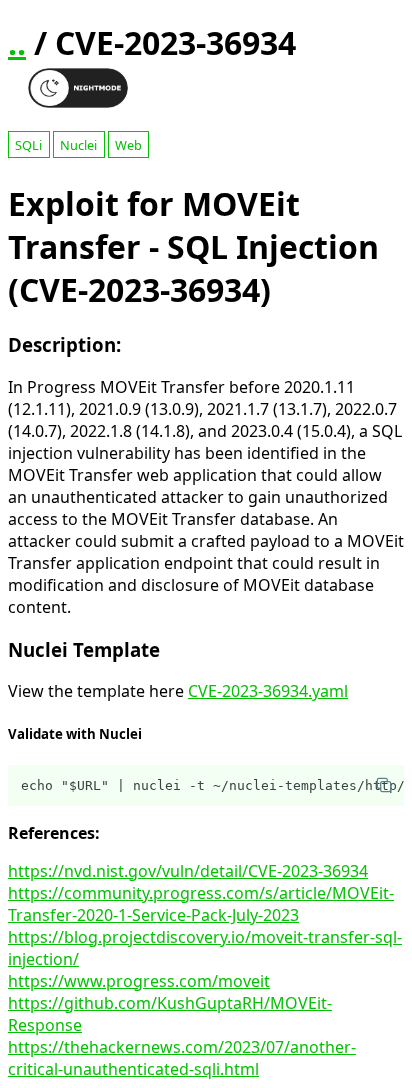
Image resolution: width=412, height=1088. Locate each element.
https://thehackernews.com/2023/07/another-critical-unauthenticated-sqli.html (182, 1058)
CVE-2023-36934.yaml (268, 691)
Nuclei (78, 145)
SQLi (28, 145)
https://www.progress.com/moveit (139, 981)
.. (17, 42)
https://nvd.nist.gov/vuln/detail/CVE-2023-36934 (188, 871)
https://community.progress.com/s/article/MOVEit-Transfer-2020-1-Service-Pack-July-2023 (201, 904)
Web (128, 145)
